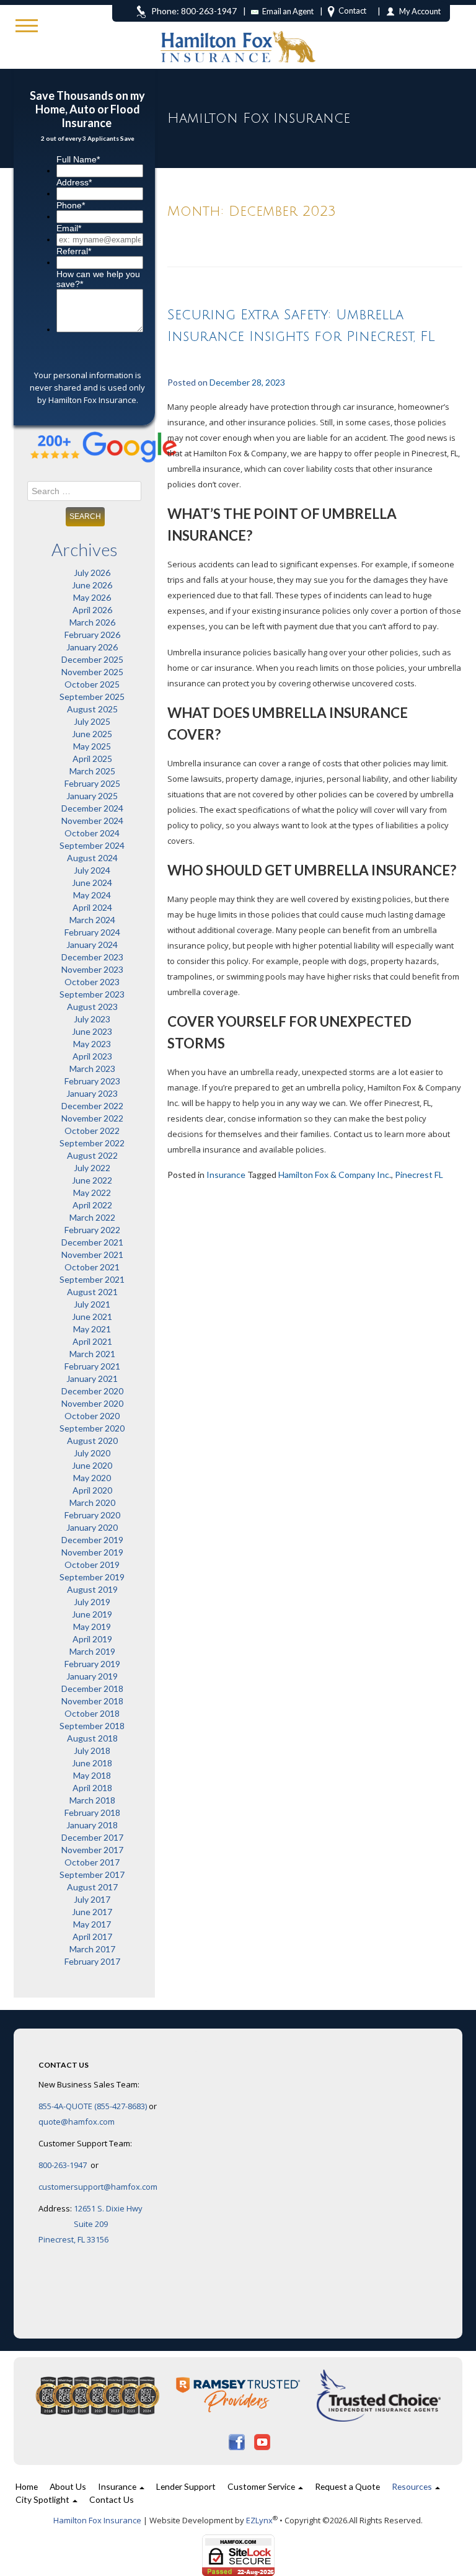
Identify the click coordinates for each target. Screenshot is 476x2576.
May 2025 (92, 746)
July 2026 (92, 573)
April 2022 (92, 1205)
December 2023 (92, 957)
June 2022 (92, 1180)
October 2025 (92, 684)
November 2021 (92, 1255)
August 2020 (92, 1441)
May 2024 (92, 895)
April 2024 (92, 907)
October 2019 (92, 1565)
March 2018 (92, 1800)
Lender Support (186, 2486)
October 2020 (92, 1416)
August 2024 (92, 858)
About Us (68, 2486)
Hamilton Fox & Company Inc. (335, 1175)
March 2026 (92, 622)
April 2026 (92, 610)
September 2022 (92, 1143)
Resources (413, 2486)
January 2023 (92, 1093)
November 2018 (92, 1701)
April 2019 (92, 1639)
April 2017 (92, 1936)
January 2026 (92, 647)
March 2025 (92, 771)
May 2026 (92, 597)
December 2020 (92, 1391)
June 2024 (92, 883)
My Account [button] (420, 11)
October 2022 (92, 1131)
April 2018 (92, 1788)
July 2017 (92, 1899)
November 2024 (92, 821)
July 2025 (92, 721)
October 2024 (92, 833)
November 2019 (92, 1552)
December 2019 (92, 1540)
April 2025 (92, 759)
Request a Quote (347, 2486)
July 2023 (92, 1019)
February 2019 (92, 1664)
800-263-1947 (64, 2165)
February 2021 (92, 1366)
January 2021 (92, 1379)
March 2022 (92, 1217)
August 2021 (92, 1292)
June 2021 (92, 1317)
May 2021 (92, 1329)
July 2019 (92, 1602)
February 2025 (92, 783)
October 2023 (92, 982)
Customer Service (262, 2486)
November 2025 (92, 672)
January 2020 (92, 1527)
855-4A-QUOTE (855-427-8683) (93, 2106)
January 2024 (92, 945)
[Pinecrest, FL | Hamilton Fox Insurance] (238, 31)
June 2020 (92, 1465)
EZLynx (259, 2520)
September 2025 (92, 697)
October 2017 (92, 1862)
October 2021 (92, 1267)
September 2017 (92, 1874)
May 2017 (92, 1924)
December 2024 (92, 808)
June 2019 (92, 1614)
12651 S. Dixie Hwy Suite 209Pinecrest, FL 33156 (90, 2224)
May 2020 (92, 1478)
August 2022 (92, 1155)
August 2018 (92, 1738)
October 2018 (92, 1713)
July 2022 (92, 1168)
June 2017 (92, 1912)
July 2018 (92, 1751)
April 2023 (92, 1056)
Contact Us (112, 2499)
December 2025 (92, 659)
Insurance (226, 1175)
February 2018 (92, 1812)
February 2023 (92, 1081)
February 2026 (92, 635)
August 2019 (92, 1589)
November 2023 (92, 969)
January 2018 (92, 1825)
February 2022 (92, 1230)
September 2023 (92, 994)
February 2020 (92, 1515)
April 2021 (92, 1341)
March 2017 (92, 1949)
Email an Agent (288, 11)
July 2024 (92, 870)
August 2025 (92, 709)
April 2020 (92, 1490)
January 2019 (92, 1676)
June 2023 (92, 1031)
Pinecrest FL (419, 1175)
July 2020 (92, 1453)
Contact (352, 11)
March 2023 (92, 1069)
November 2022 (92, 1118)
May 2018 (92, 1775)
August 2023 (92, 1007)
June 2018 (92, 1763)
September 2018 (92, 1726)
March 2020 (92, 1503)
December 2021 (92, 1242)
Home (27, 2486)
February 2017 (92, 1961)
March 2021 (92, 1354)
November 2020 (92, 1403)
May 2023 (92, 1044)
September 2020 (92, 1428)
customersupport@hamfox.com (98, 2187)
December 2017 (92, 1837)
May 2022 (92, 1193)
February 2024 (92, 932)
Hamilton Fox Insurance (97, 2520)
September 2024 (92, 845)
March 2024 (92, 920)
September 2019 (92, 1577)
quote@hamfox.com (77, 2122)
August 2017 (92, 1887)
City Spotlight (43, 2499)
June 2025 (92, 734)
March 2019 (92, 1651)
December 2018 (92, 1689)
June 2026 (92, 585)
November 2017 (92, 1850)
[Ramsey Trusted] (239, 2395)
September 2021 (92, 1279)
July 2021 (92, 1304)
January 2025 (92, 796)
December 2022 (92, 1106)
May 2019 (92, 1627)
